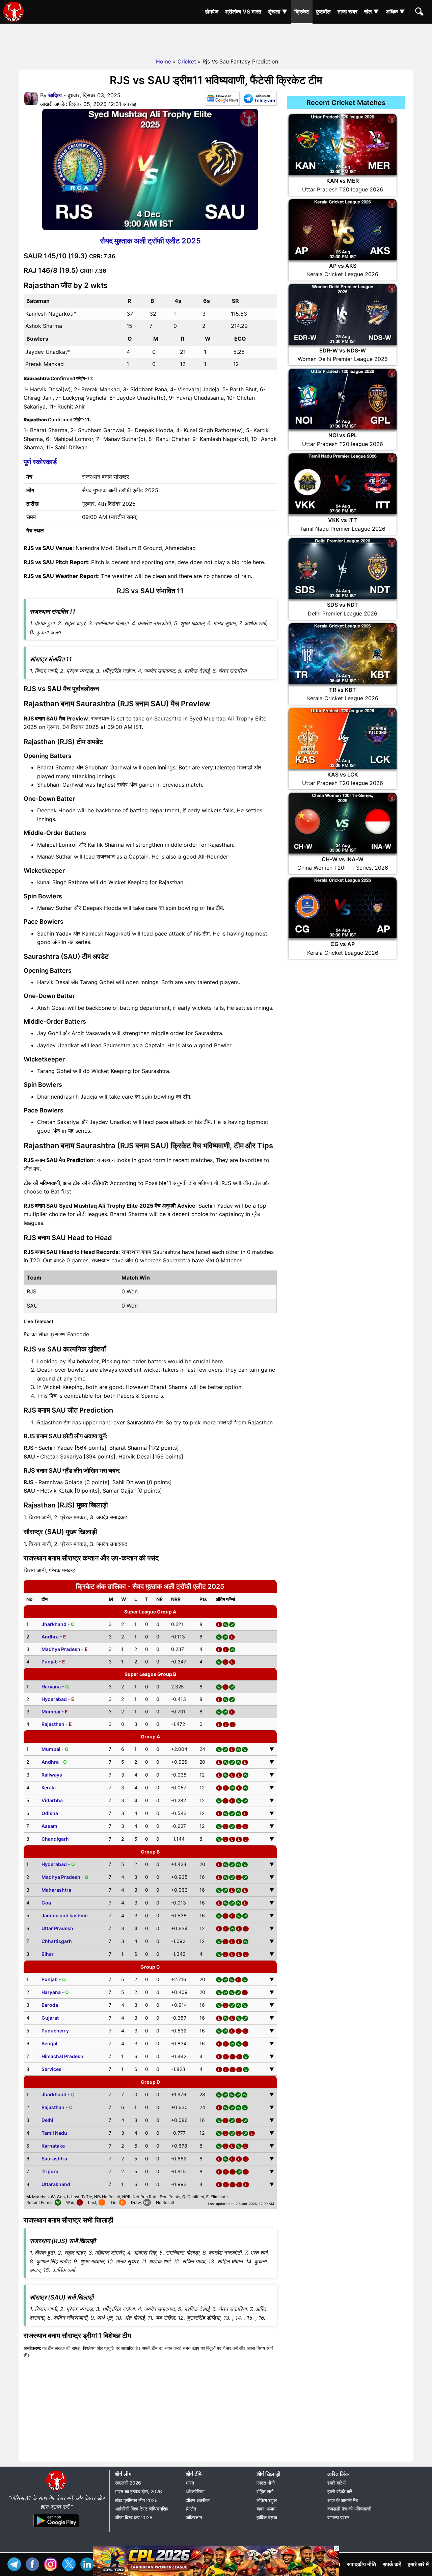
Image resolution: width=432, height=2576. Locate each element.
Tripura (50, 2171)
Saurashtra (54, 2159)
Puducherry (55, 2031)
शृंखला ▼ (278, 11)
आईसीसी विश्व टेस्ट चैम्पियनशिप (142, 2509)
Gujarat (50, 2018)
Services (51, 2069)
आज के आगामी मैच (343, 2500)
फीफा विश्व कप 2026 (134, 2517)
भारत (190, 2483)
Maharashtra (56, 1890)
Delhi (47, 2120)
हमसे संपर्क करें (340, 2491)
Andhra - (54, 1637)
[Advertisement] (216, 39)
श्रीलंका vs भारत (243, 11)
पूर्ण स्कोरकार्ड (40, 462)
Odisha (50, 1813)
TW (71, 2563)
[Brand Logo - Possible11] (56, 2490)
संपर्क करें (392, 2564)
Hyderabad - (58, 1699)
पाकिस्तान (194, 2517)
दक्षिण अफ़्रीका (198, 2500)
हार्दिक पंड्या (267, 2517)
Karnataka (53, 2146)
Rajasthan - (57, 1724)
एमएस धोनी (266, 2483)
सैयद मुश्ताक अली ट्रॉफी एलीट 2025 (150, 241)
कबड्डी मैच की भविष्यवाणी (349, 2509)
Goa (46, 1903)
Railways (52, 1775)
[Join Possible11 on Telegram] (259, 100)
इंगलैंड (191, 2509)
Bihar (48, 1954)
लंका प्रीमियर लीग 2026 (136, 2500)
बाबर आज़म (266, 2509)
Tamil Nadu (54, 2133)
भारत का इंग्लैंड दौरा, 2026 (138, 2491)
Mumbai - (55, 1712)
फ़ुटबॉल (323, 11)
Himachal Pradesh (62, 2056)
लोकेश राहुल (267, 2500)
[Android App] (56, 2528)
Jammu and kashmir (65, 1915)
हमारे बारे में (336, 2483)
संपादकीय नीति (361, 2564)
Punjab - (53, 1662)
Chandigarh (55, 1839)
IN (89, 2563)
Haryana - (55, 1687)
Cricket (187, 61)
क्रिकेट (302, 11)
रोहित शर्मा (265, 2491)
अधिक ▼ (395, 11)
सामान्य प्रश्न (338, 2517)
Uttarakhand (56, 2184)
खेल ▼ (372, 11)
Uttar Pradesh (57, 1928)
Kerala (49, 1788)
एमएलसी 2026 (128, 2483)
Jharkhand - (58, 1624)
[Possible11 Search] (420, 12)
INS (52, 2563)
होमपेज (212, 11)
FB (34, 2563)
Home (164, 61)
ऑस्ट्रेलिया (195, 2491)
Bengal (49, 2043)
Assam (49, 1826)
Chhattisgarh (57, 1941)
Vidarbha (52, 1800)
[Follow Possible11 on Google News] (222, 100)
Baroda (50, 2005)
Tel (16, 2563)
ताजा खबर (347, 11)
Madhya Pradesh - (65, 1649)
